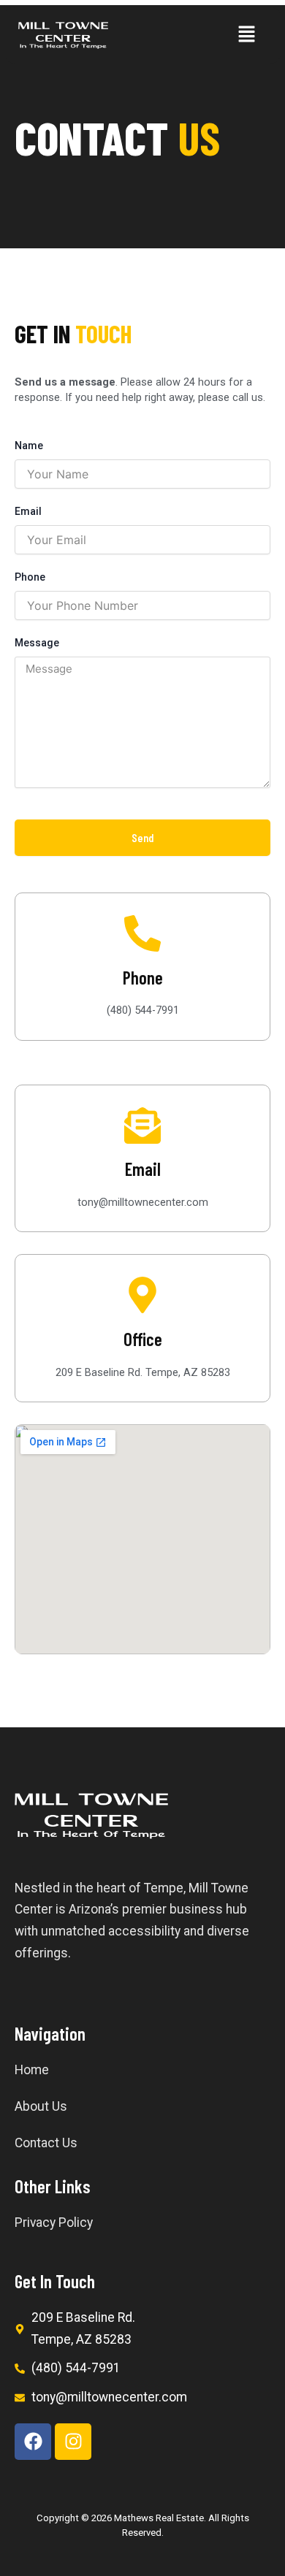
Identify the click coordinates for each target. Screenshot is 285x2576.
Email (28, 511)
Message (37, 643)
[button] (246, 35)
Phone (30, 577)
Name (29, 446)
